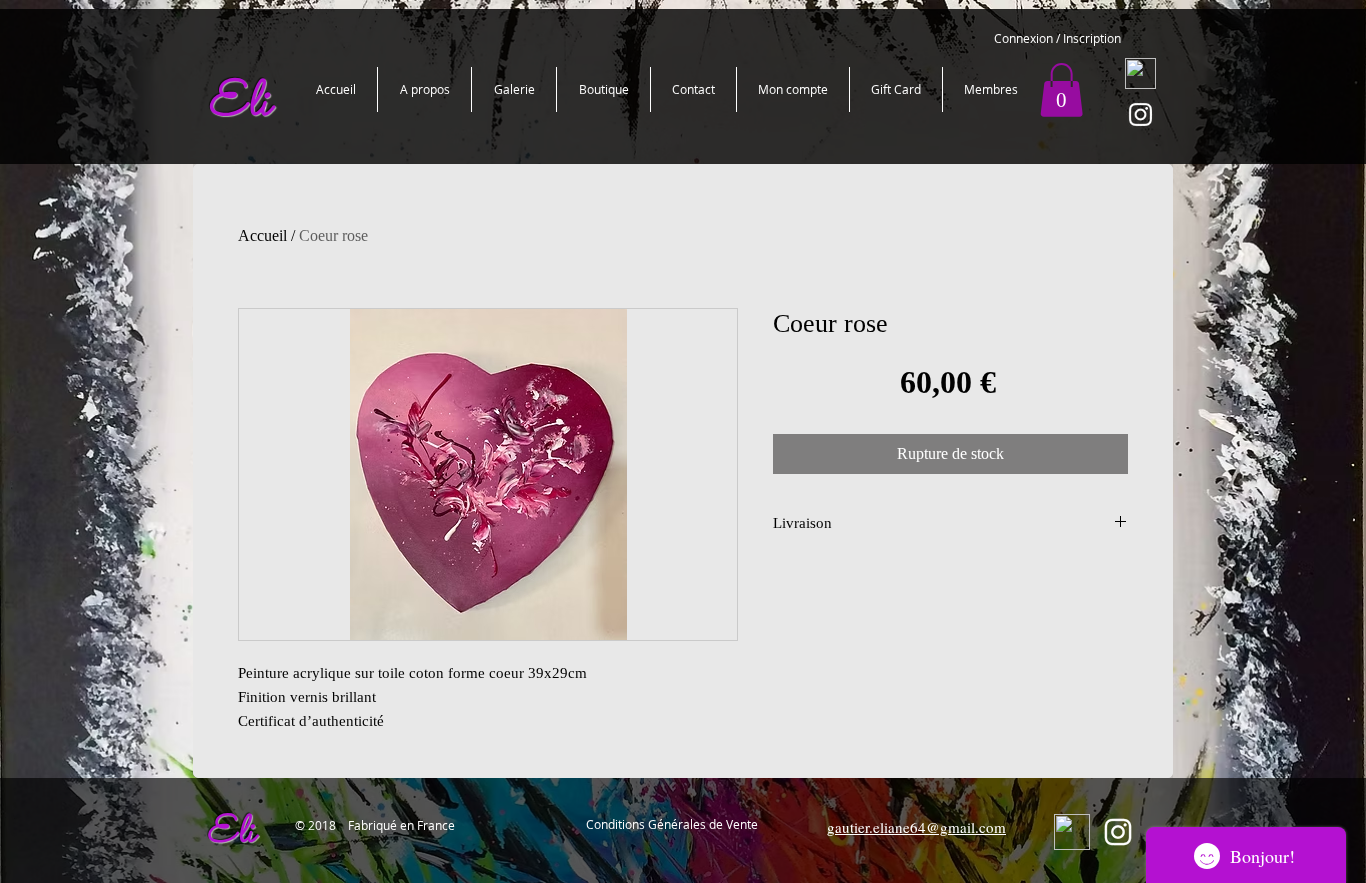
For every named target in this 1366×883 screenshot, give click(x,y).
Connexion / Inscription (1057, 38)
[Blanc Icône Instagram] (1140, 114)
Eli (230, 833)
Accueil (262, 235)
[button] (1061, 90)
